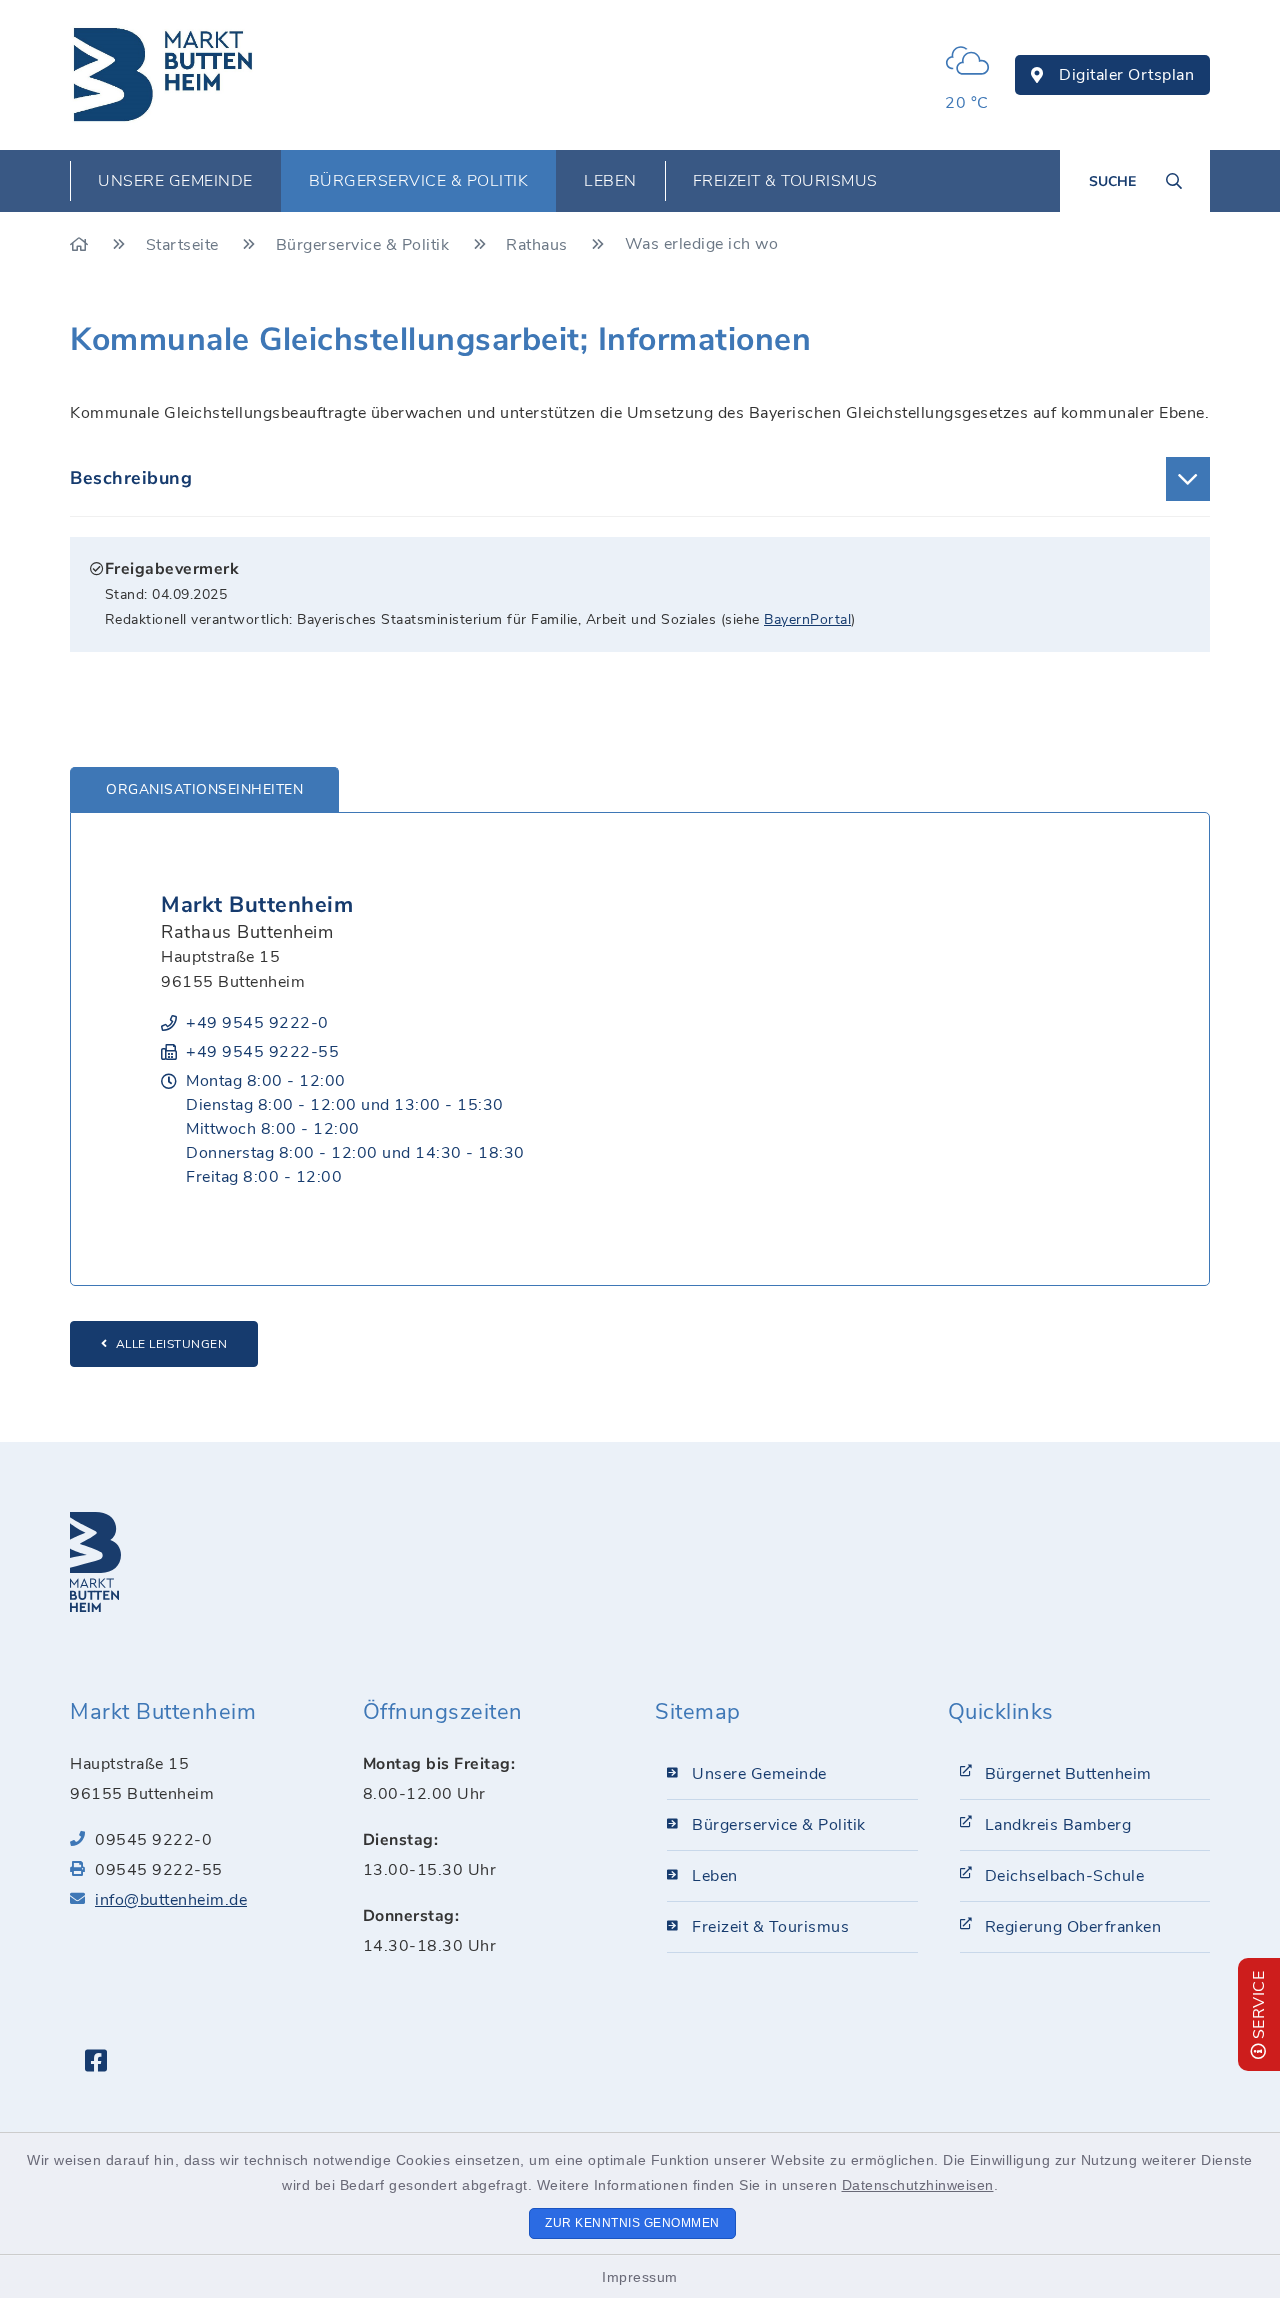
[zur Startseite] (164, 75)
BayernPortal (807, 619)
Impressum (640, 2277)
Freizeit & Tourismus (770, 1927)
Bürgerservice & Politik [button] (419, 181)
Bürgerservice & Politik (365, 245)
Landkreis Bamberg (1058, 1825)
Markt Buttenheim (257, 905)
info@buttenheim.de (171, 1900)
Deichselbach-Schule (1065, 1876)
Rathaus (539, 245)
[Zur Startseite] (81, 245)
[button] (640, 479)
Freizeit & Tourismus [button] (785, 181)
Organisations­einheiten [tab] (204, 789)
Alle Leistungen (172, 1344)
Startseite (185, 245)
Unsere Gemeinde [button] (175, 181)
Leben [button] (610, 181)
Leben (715, 1876)
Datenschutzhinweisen (918, 2185)
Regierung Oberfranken (1073, 1927)
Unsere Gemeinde (759, 1774)
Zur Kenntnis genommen (632, 2223)
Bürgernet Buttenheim (1068, 1774)
